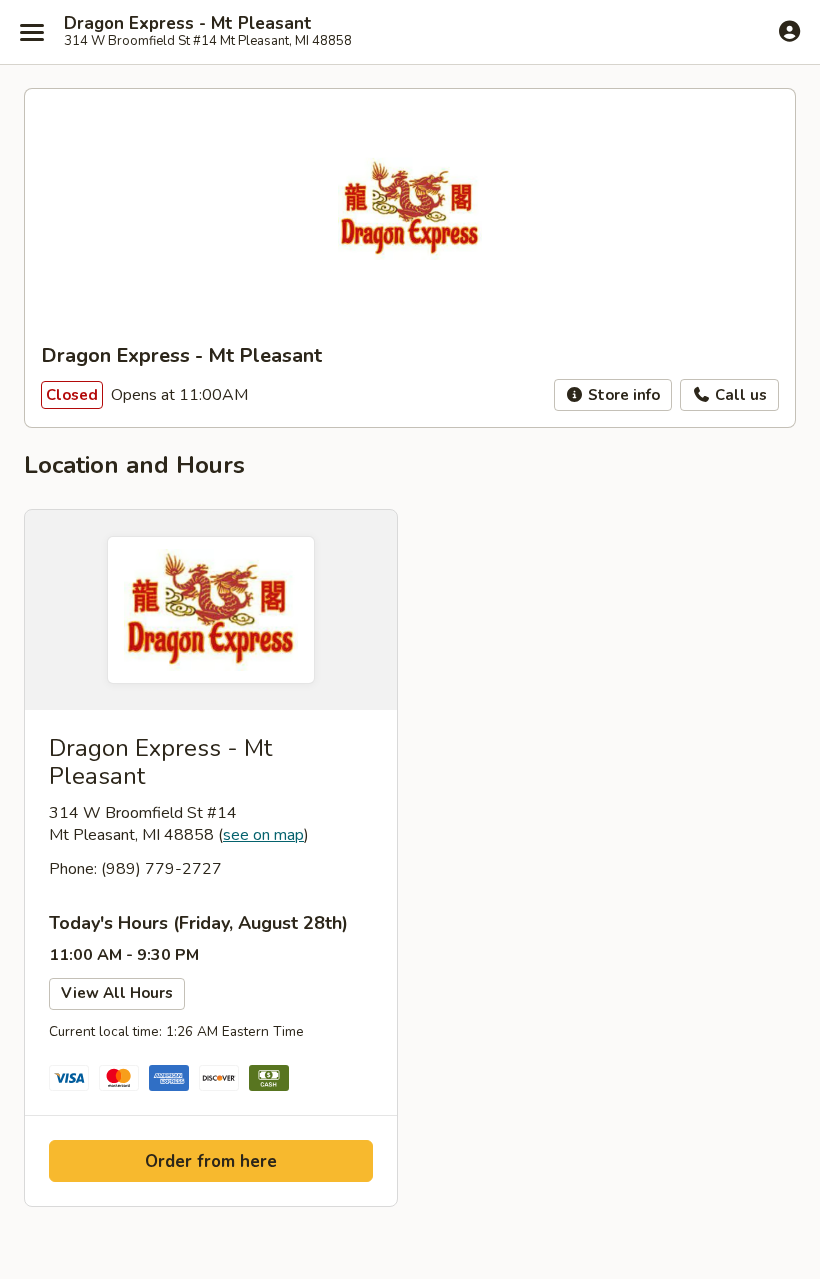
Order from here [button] (211, 1161)
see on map (263, 835)
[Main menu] (32, 32)
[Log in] (789, 31)
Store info (622, 395)
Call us (739, 395)
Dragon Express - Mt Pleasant (188, 24)
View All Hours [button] (117, 993)
